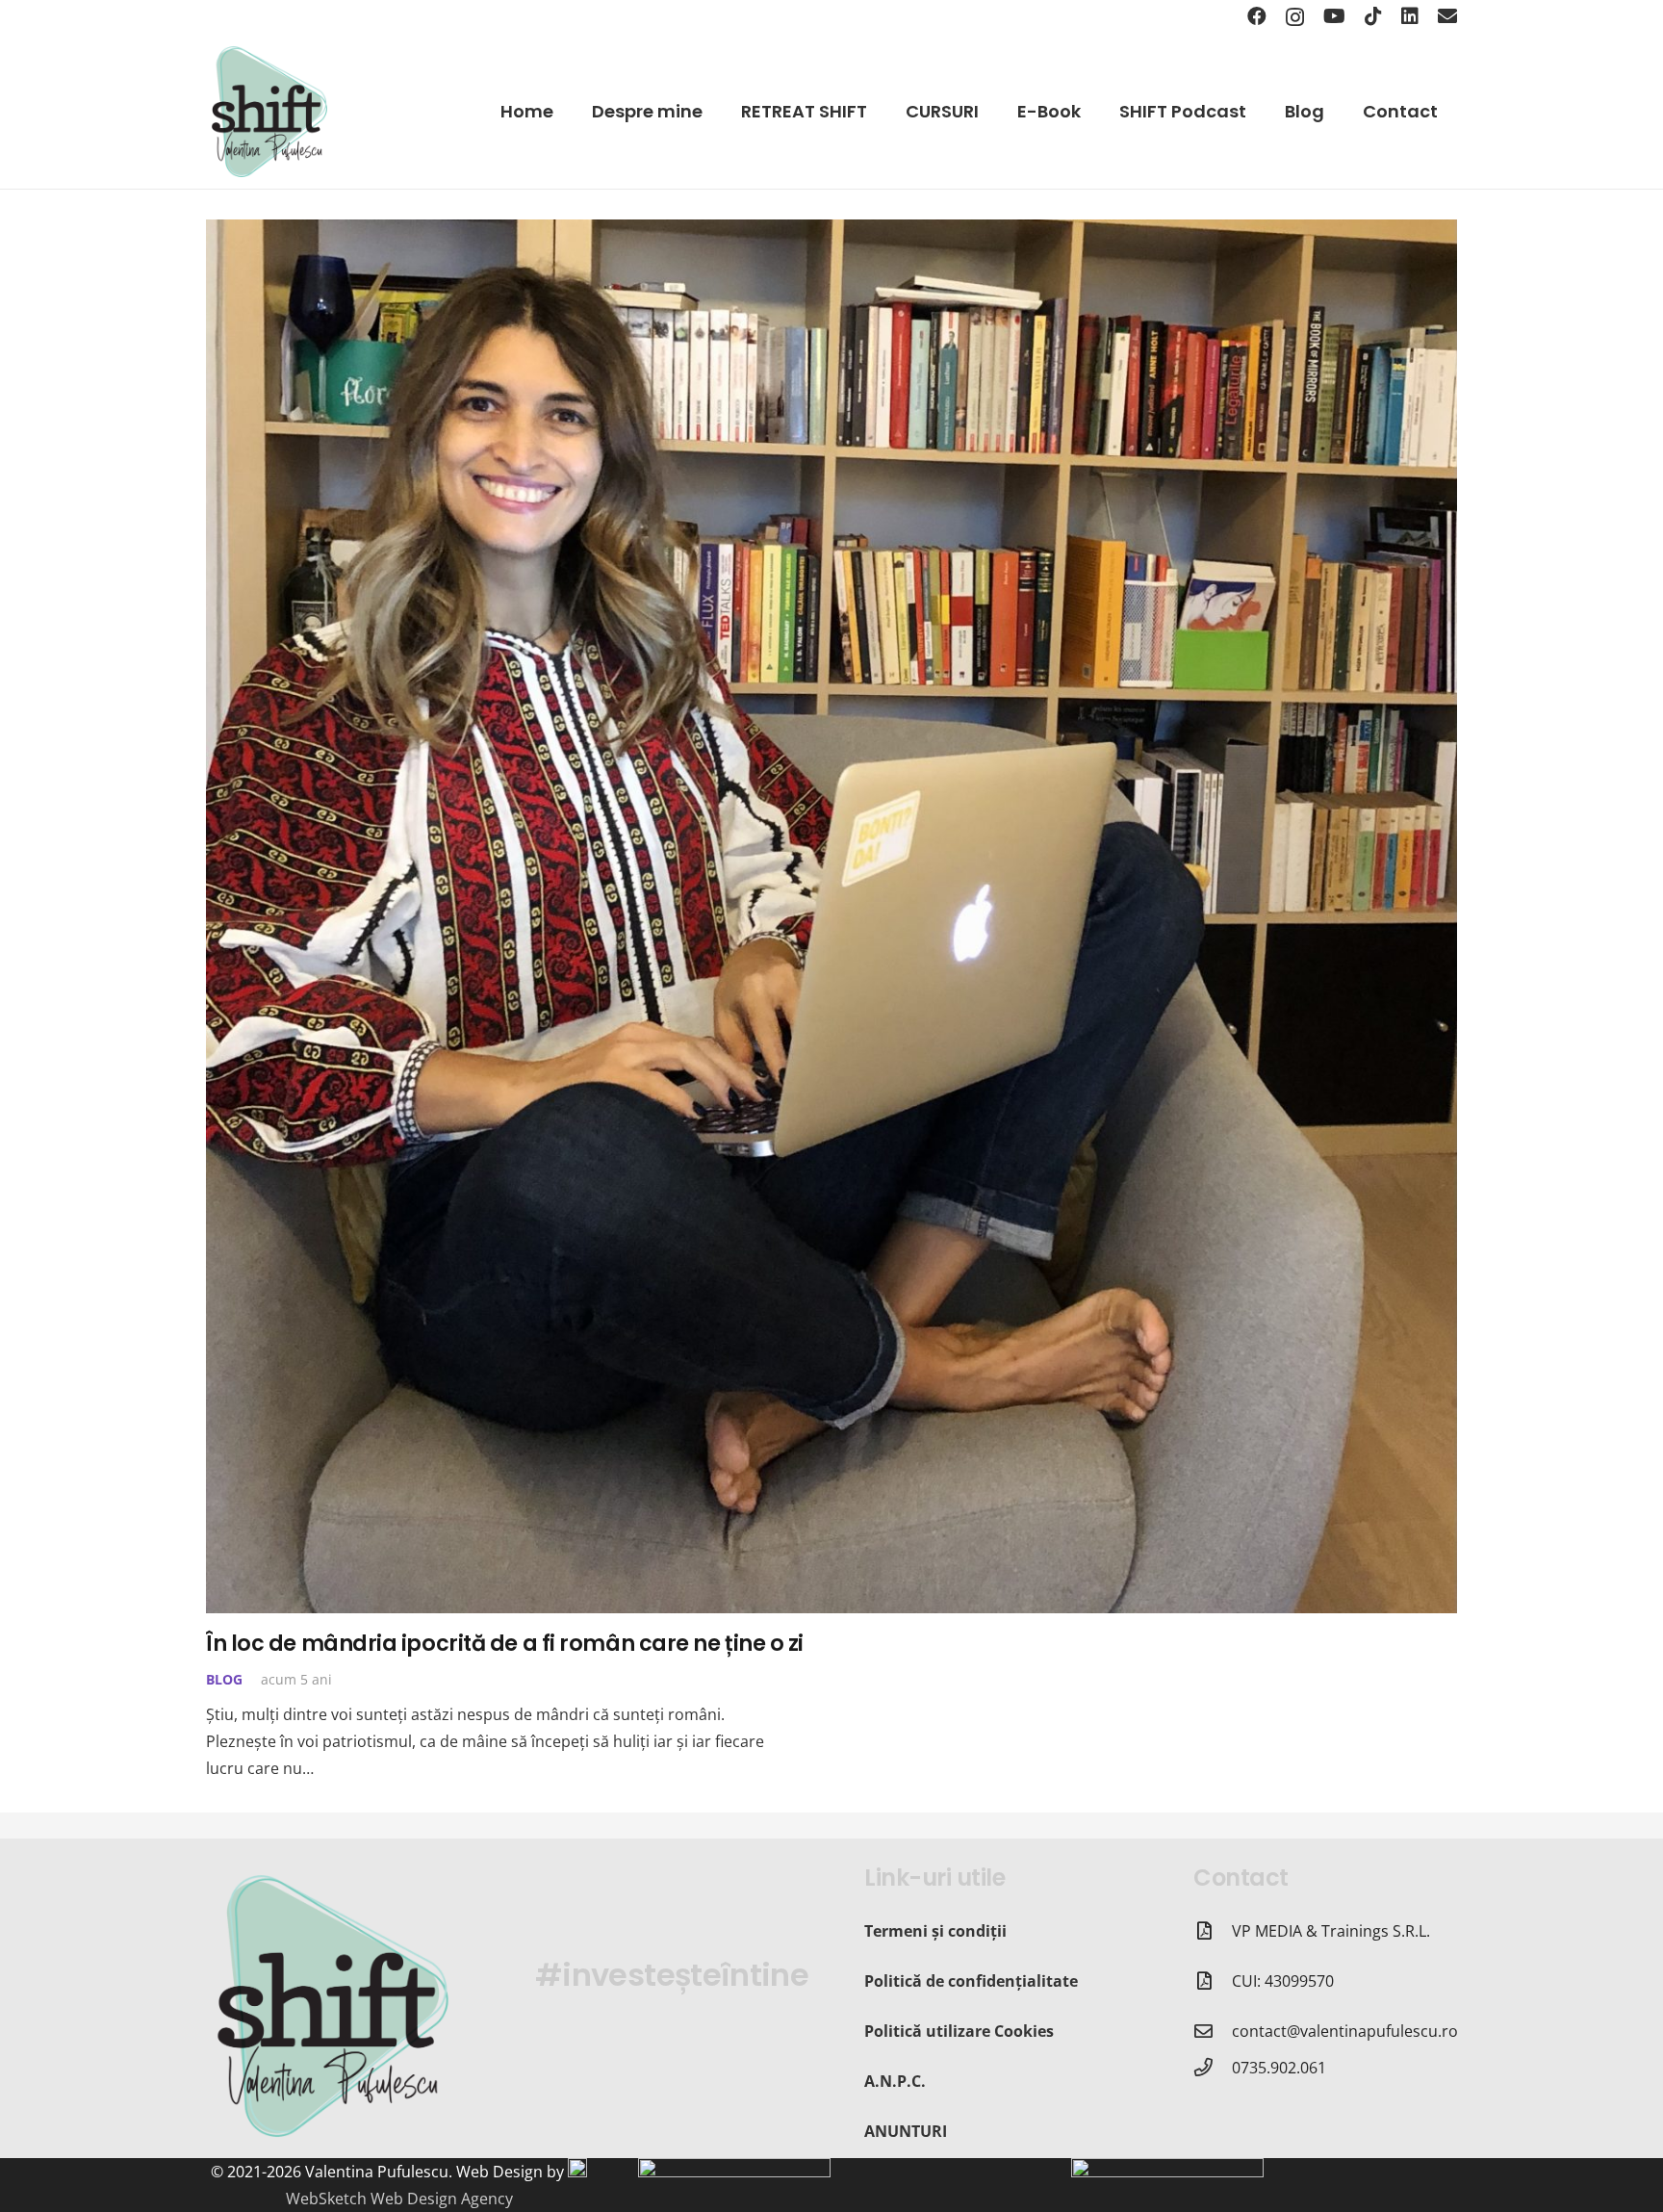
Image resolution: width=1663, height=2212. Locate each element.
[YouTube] (1334, 16)
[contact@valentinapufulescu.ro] (1213, 2031)
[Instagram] (1295, 17)
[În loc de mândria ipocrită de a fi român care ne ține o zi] (831, 916)
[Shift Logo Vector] (269, 112)
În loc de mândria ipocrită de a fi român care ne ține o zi (505, 1643)
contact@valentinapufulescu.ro (1345, 2031)
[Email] (1447, 16)
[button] (990, 112)
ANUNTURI (906, 2131)
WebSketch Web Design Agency (399, 2199)
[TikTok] (1373, 16)
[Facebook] (1257, 16)
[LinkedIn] (1410, 16)
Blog (224, 1679)
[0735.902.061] (1213, 2067)
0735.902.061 (1279, 2068)
